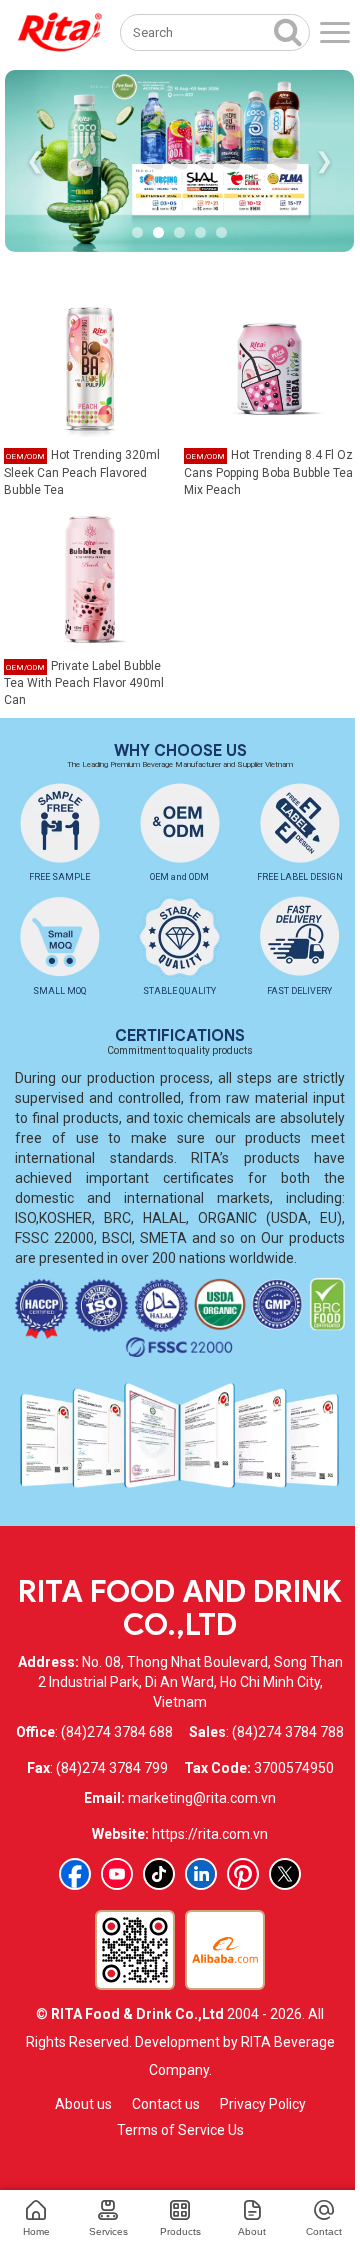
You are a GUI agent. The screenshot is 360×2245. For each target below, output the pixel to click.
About (252, 2231)
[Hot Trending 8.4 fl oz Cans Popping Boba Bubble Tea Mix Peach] (270, 367)
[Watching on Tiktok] (159, 1874)
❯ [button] (324, 160)
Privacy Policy (263, 2104)
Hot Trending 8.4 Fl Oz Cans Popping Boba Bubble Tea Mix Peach (268, 472)
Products (180, 2231)
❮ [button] (35, 160)
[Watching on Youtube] (117, 1874)
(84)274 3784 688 (117, 1732)
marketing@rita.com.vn (202, 1798)
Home (36, 2231)
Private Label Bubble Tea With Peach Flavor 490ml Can (84, 683)
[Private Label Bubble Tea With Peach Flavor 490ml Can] (90, 578)
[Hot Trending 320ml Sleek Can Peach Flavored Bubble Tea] (90, 367)
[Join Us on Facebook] (75, 1874)
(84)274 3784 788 (288, 1732)
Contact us (166, 2104)
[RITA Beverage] (60, 32)
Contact (324, 2231)
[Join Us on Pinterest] (243, 1874)
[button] (137, 232)
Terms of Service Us (180, 2130)
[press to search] (288, 31)
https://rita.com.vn (210, 1834)
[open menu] (335, 32)
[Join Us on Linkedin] (201, 1874)
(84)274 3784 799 (112, 1768)
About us (83, 2104)
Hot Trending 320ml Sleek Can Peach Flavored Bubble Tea (82, 472)
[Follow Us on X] (285, 1874)
